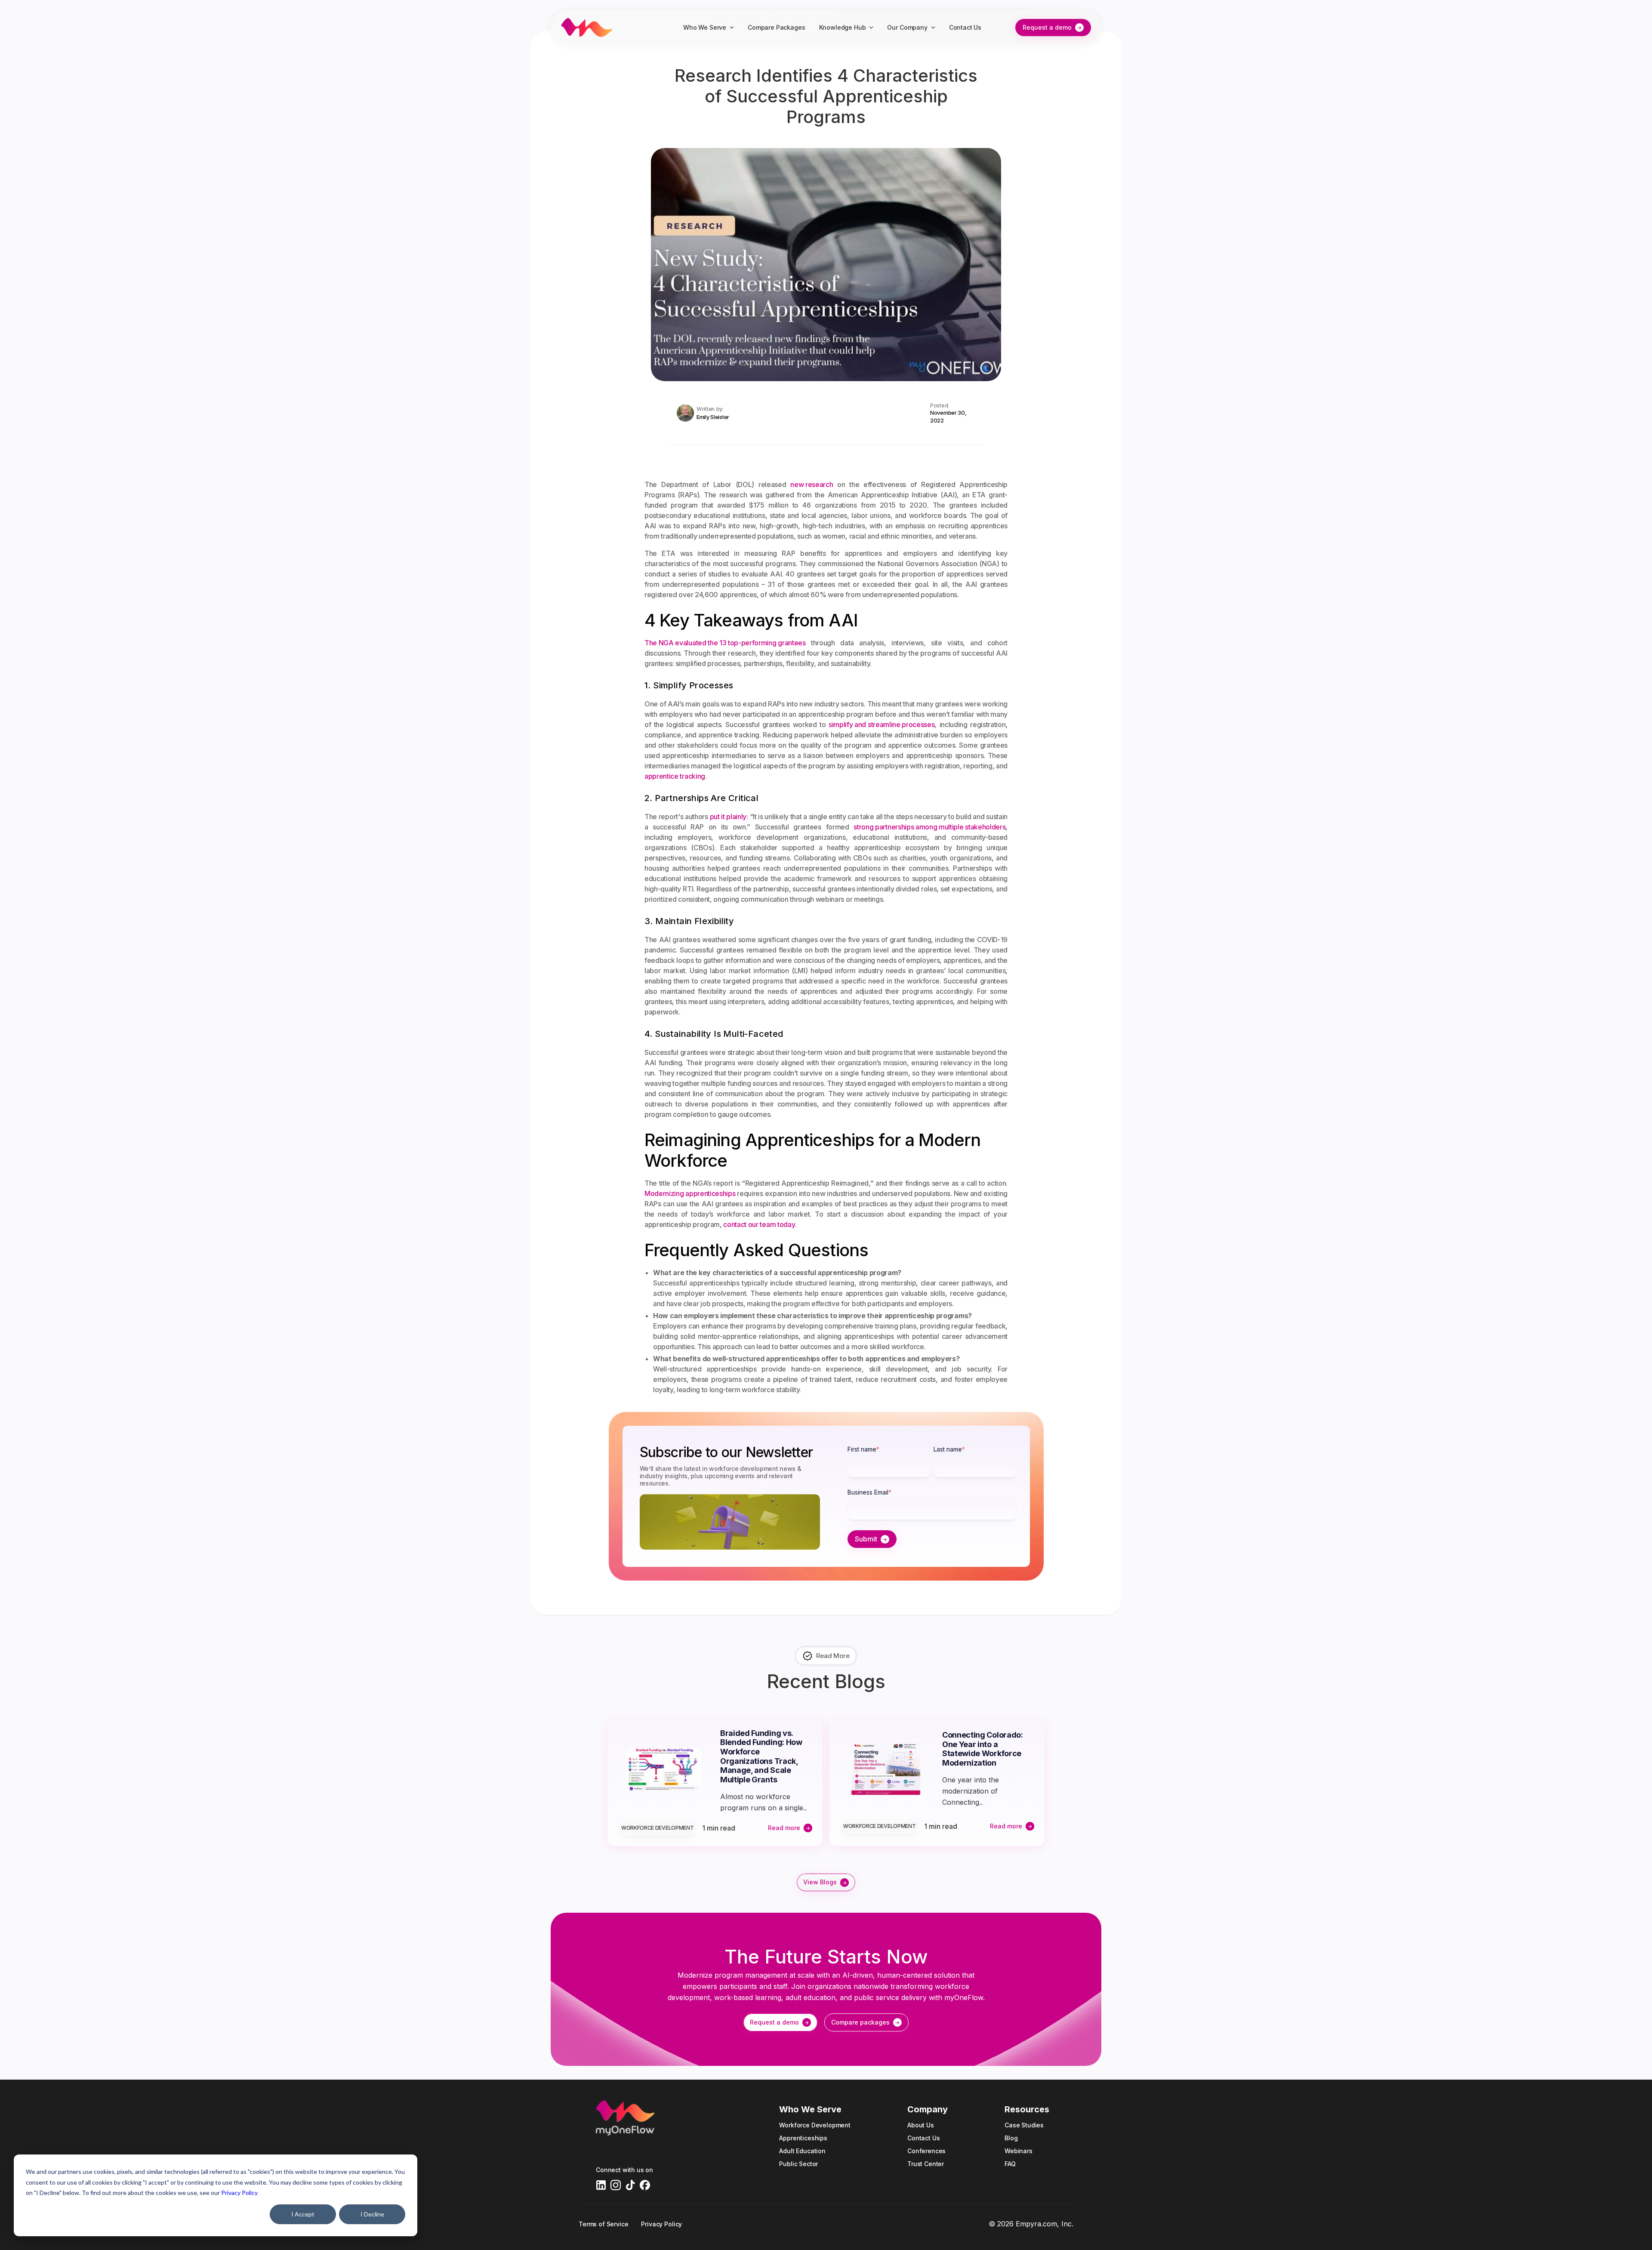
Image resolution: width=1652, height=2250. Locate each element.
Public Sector (798, 2164)
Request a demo (1047, 27)
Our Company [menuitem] (907, 27)
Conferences (926, 2151)
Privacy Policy (239, 2193)
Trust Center (926, 2164)
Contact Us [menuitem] (965, 27)
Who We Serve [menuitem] (705, 27)
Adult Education (802, 2151)
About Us (921, 2125)
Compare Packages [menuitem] (776, 27)
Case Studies (1024, 2125)
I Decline (372, 2214)
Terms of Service (603, 2224)
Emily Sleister (713, 417)
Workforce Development (657, 1828)
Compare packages (860, 2022)
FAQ (1010, 2164)
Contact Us (923, 2138)
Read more (784, 1828)
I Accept (303, 2214)
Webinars (1019, 2151)
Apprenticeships (803, 2138)
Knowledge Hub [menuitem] (843, 27)
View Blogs (820, 1882)
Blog (1011, 2138)
